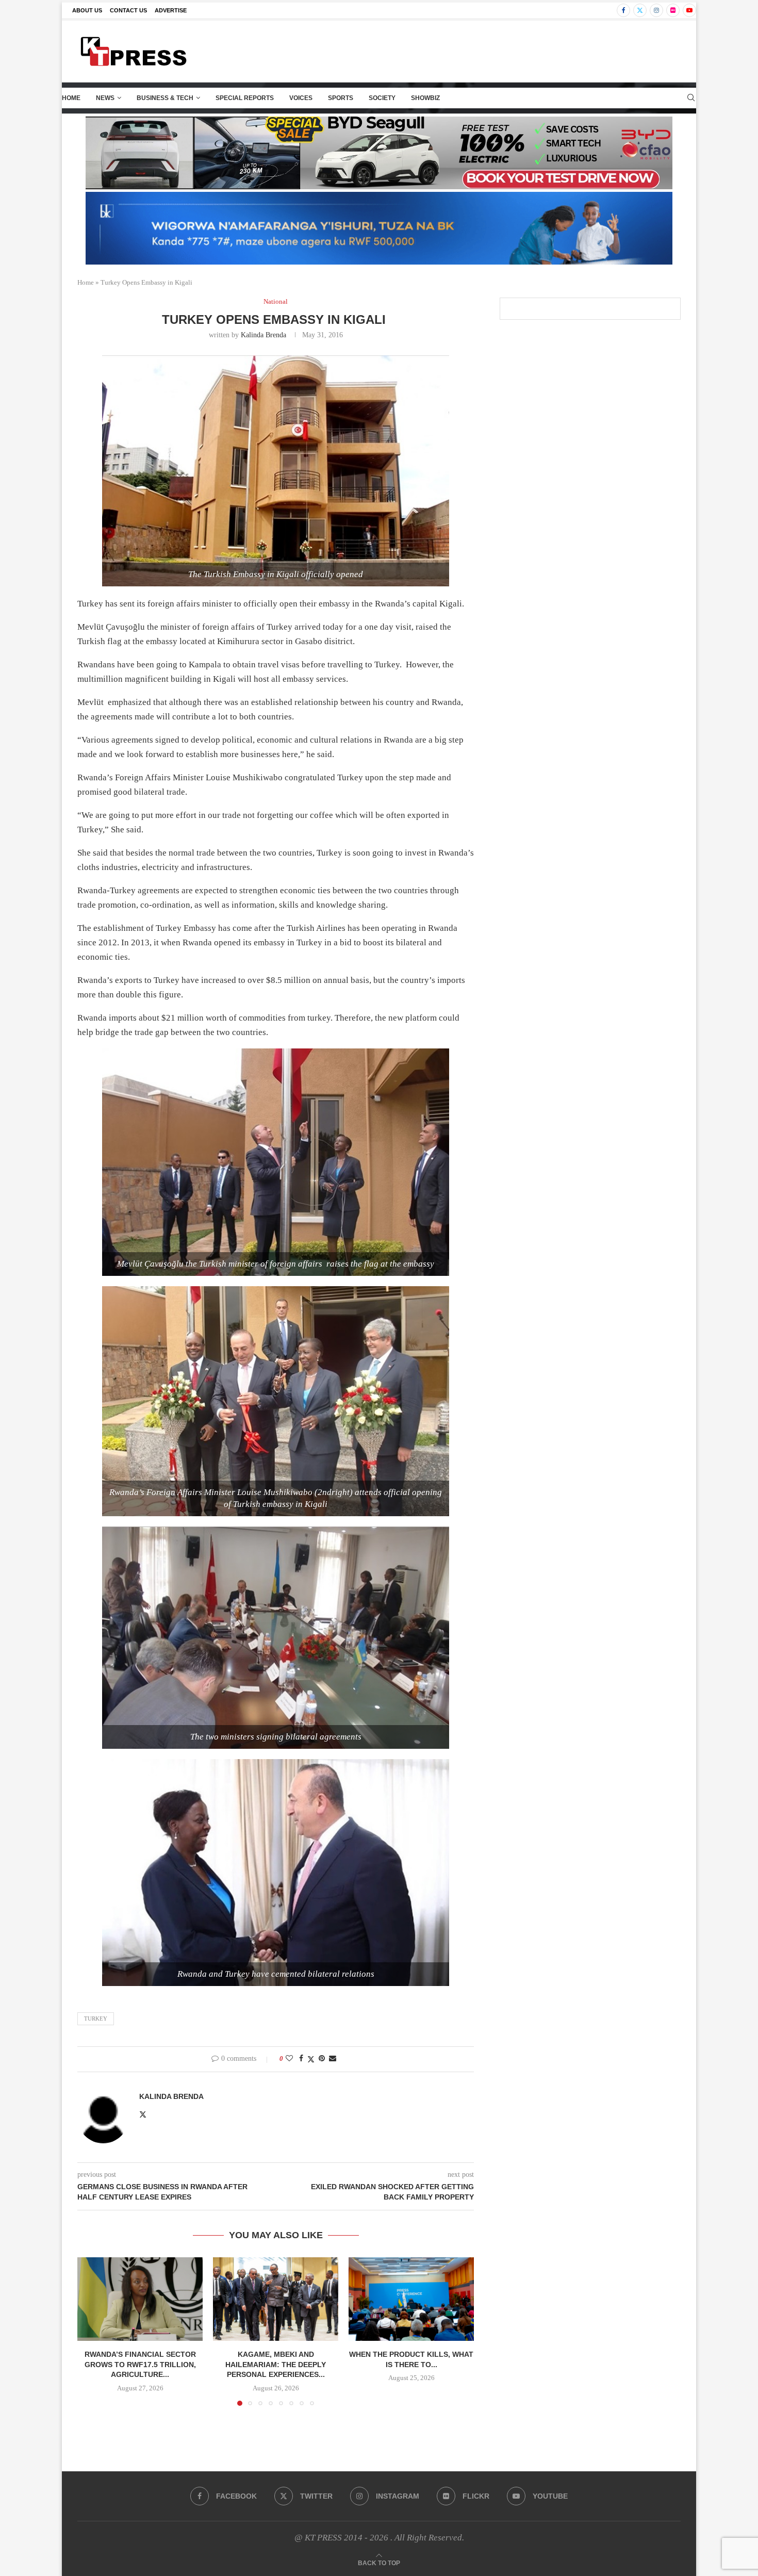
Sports (341, 98)
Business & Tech (165, 98)
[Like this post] (289, 2059)
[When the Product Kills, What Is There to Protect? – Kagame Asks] (411, 2299)
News (105, 98)
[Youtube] (689, 10)
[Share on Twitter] (311, 2059)
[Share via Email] (333, 2059)
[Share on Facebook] (301, 2059)
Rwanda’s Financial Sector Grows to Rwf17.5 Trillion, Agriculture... (140, 2364)
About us (87, 10)
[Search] (691, 98)
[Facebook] (623, 10)
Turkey (96, 2019)
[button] (91, 2331)
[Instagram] (656, 10)
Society (382, 98)
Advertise (171, 10)
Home (71, 98)
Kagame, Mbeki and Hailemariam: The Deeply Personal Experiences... (276, 2364)
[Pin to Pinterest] (322, 2059)
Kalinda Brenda (263, 335)
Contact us (128, 10)
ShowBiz (425, 98)
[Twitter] (640, 10)
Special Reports (245, 98)
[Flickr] (673, 10)
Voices (301, 98)
